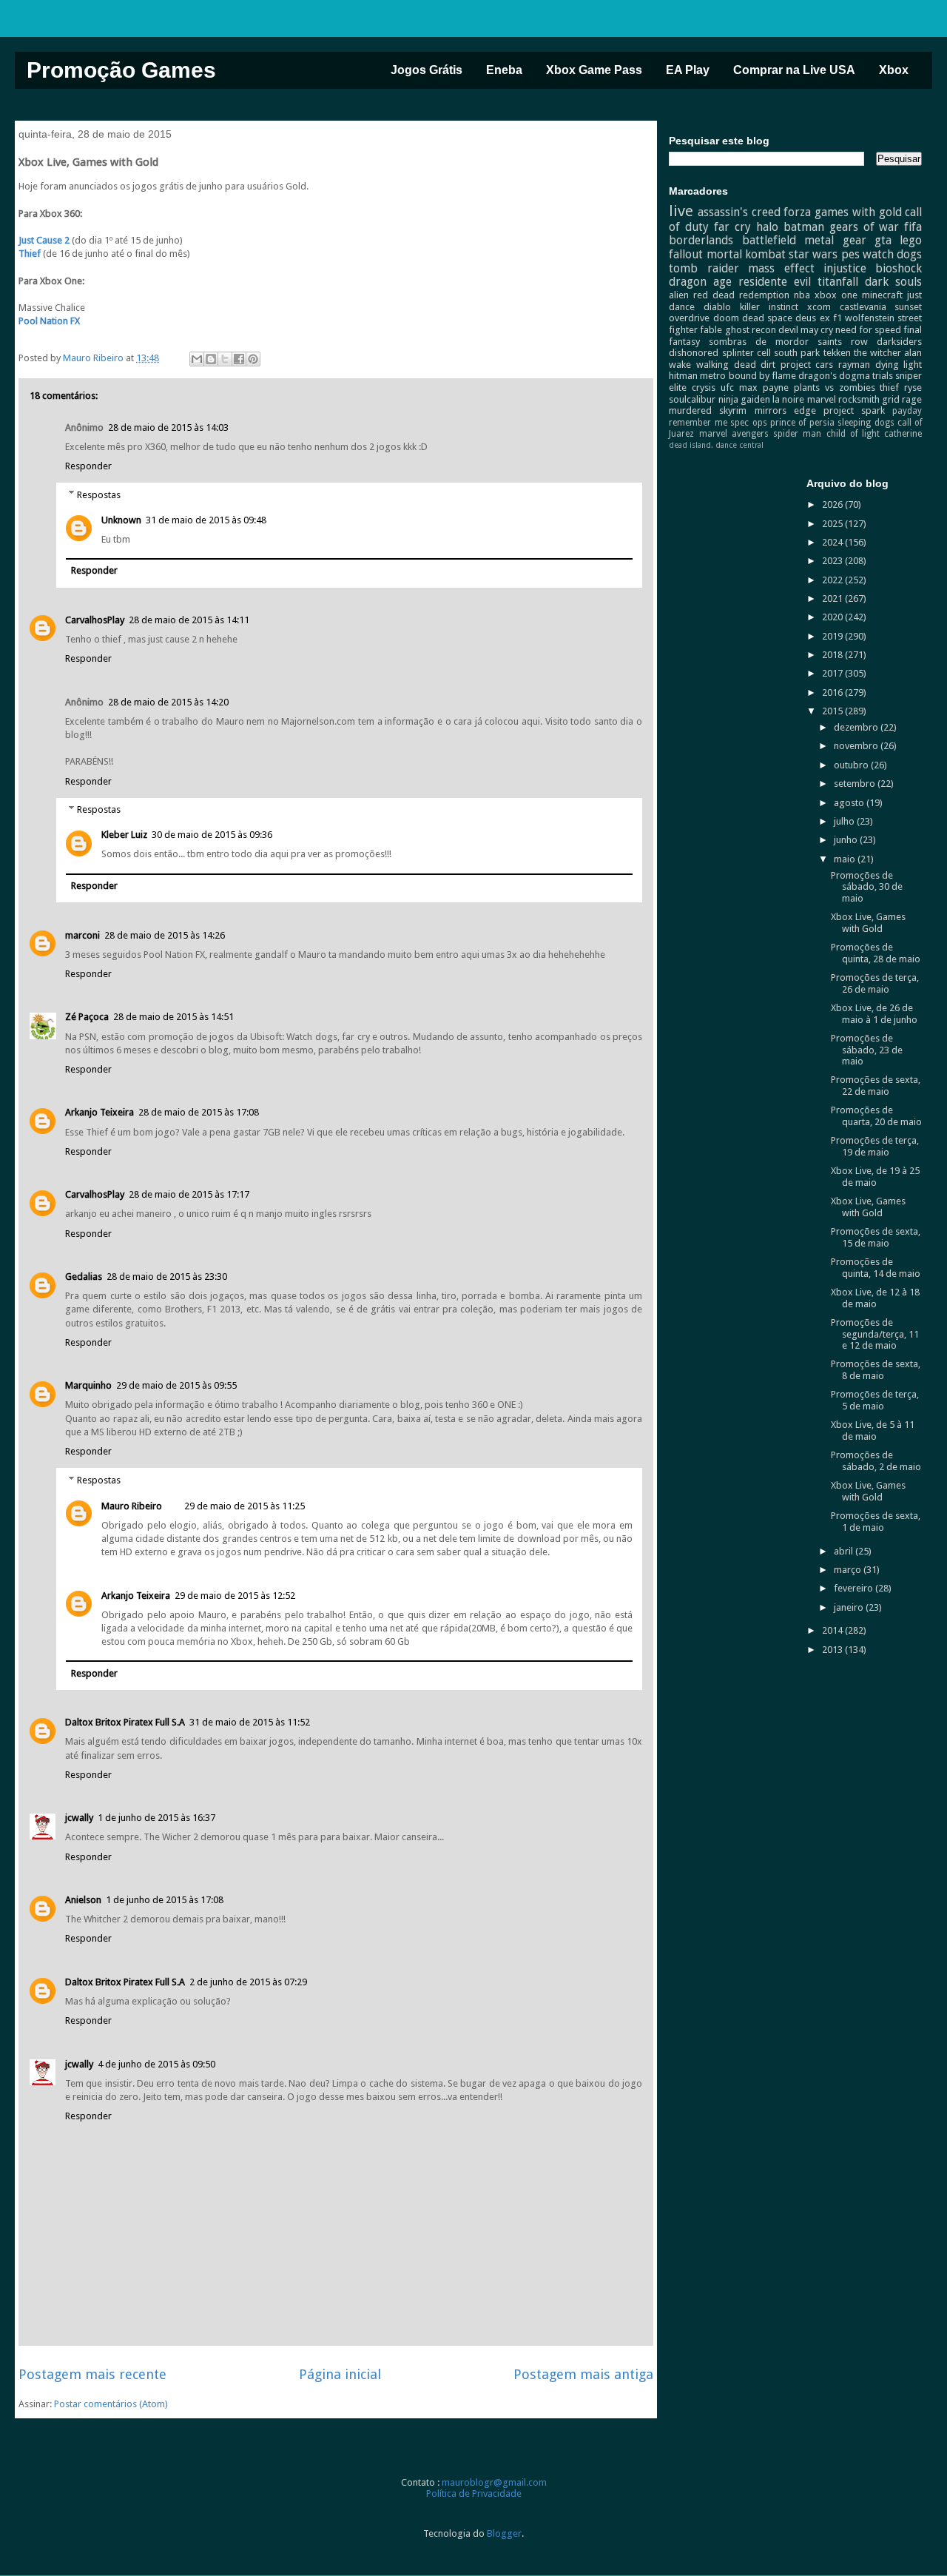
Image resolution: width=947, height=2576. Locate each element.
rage (912, 399)
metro (713, 376)
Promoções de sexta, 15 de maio (876, 1237)
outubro (852, 765)
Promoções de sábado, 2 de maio (876, 1461)
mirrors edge (785, 410)
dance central (739, 445)
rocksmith (859, 399)
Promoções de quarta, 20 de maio (876, 1116)
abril (845, 1551)
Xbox (894, 70)
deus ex (812, 318)
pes (850, 254)
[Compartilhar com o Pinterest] (253, 359)
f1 (838, 318)
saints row (843, 342)
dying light (899, 365)
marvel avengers (734, 434)
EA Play (688, 70)
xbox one (836, 295)
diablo (717, 307)
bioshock (899, 268)
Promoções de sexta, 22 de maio (876, 1086)
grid (891, 399)
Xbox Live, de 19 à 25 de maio (875, 1177)
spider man (797, 434)
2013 (833, 1650)
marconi (82, 935)
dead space (767, 318)
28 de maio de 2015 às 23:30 (167, 1277)
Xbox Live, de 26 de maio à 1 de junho (874, 1014)
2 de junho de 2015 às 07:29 (248, 1982)
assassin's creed (739, 212)
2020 (833, 617)
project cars (807, 365)
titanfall (838, 282)
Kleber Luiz (124, 835)
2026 (833, 504)
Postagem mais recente (92, 2374)
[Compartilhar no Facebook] (239, 359)
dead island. (691, 445)
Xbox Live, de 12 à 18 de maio (875, 1298)
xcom (819, 307)
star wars (813, 254)
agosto (850, 803)
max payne (764, 388)
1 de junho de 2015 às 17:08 (165, 1900)
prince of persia (802, 423)
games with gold (858, 212)
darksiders (899, 342)
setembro (856, 784)
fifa (913, 227)
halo (767, 227)
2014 (833, 1630)
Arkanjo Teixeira (100, 1112)
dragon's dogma (834, 376)
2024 (833, 542)
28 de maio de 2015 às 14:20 (168, 702)
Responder (88, 466)
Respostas (99, 494)
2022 (833, 580)
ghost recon (751, 330)
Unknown (121, 520)
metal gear (835, 240)
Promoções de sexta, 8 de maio (876, 1370)
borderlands (701, 240)
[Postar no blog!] (211, 359)
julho (845, 821)
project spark (854, 410)
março (849, 1570)
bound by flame (762, 376)
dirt (768, 365)
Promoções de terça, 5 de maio (875, 1400)
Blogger (504, 2533)
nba (802, 295)
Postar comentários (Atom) (111, 2404)
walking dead (726, 365)
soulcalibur (692, 399)
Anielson (83, 1900)
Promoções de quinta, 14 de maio (876, 1268)
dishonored (694, 353)
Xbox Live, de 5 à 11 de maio (873, 1430)
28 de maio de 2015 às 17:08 (199, 1112)
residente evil (775, 282)
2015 (833, 711)
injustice (845, 268)
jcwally (79, 1818)
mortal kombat (746, 254)
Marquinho (88, 1385)
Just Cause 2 (44, 240)
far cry (732, 227)
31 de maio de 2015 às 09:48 (206, 520)
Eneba (504, 70)
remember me (698, 423)
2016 (833, 692)
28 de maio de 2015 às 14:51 (173, 1017)
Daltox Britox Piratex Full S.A (125, 1722)
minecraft (882, 295)
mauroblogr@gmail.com (494, 2482)
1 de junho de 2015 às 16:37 (156, 1818)
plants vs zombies (835, 388)
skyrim (733, 410)
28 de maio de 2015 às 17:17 (189, 1194)
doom (726, 318)
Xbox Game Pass (594, 70)
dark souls (893, 282)
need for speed (868, 330)
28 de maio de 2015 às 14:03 (168, 427)
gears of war (865, 227)
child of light (853, 434)
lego (911, 240)
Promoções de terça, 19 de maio (875, 1146)
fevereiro (855, 1588)
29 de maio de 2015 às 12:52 (235, 1596)
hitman (683, 376)
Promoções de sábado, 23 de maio (867, 1050)
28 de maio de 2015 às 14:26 (165, 935)
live (681, 211)
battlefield (769, 240)
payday (907, 411)
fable (711, 330)
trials (883, 376)
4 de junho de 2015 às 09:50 (156, 2064)
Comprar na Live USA (794, 70)
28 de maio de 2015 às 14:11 (189, 620)
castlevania (863, 307)
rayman (854, 365)
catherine (903, 434)
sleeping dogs (866, 423)
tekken (837, 353)
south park (797, 353)
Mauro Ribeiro (132, 1506)
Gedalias (84, 1277)
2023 (833, 561)
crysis (704, 388)
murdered (690, 410)
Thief (31, 254)
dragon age (700, 282)
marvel (822, 399)
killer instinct (769, 307)
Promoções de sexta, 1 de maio (876, 1522)
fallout (686, 254)
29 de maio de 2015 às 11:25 (245, 1506)
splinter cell (747, 353)
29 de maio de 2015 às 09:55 (176, 1385)
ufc (727, 388)
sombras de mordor (759, 342)
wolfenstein (870, 318)
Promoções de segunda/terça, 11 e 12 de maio (875, 1334)
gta (883, 240)
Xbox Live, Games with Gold (868, 923)
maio (846, 859)
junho (847, 840)
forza (797, 212)
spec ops (748, 423)
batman (804, 227)
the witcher (877, 353)
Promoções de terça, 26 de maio (875, 983)
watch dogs (892, 254)
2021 (833, 598)
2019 (833, 636)
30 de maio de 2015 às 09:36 (212, 835)
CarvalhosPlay (95, 620)
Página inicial (340, 2374)
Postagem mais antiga (583, 2374)
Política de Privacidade (474, 2493)
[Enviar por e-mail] (197, 359)
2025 (833, 524)
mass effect (781, 268)
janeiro (850, 1607)
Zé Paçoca (87, 1017)
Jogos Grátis (427, 70)
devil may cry (806, 330)
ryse (913, 388)
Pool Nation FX (49, 321)
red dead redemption (741, 295)
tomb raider (704, 268)
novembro (857, 746)
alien (679, 295)
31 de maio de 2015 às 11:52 (250, 1722)
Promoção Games (121, 70)
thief (889, 388)
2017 (833, 673)
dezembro (857, 727)
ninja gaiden (744, 399)
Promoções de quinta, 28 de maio (876, 953)
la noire (788, 399)
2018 (833, 655)
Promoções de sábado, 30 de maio (867, 887)
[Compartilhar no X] (225, 359)
